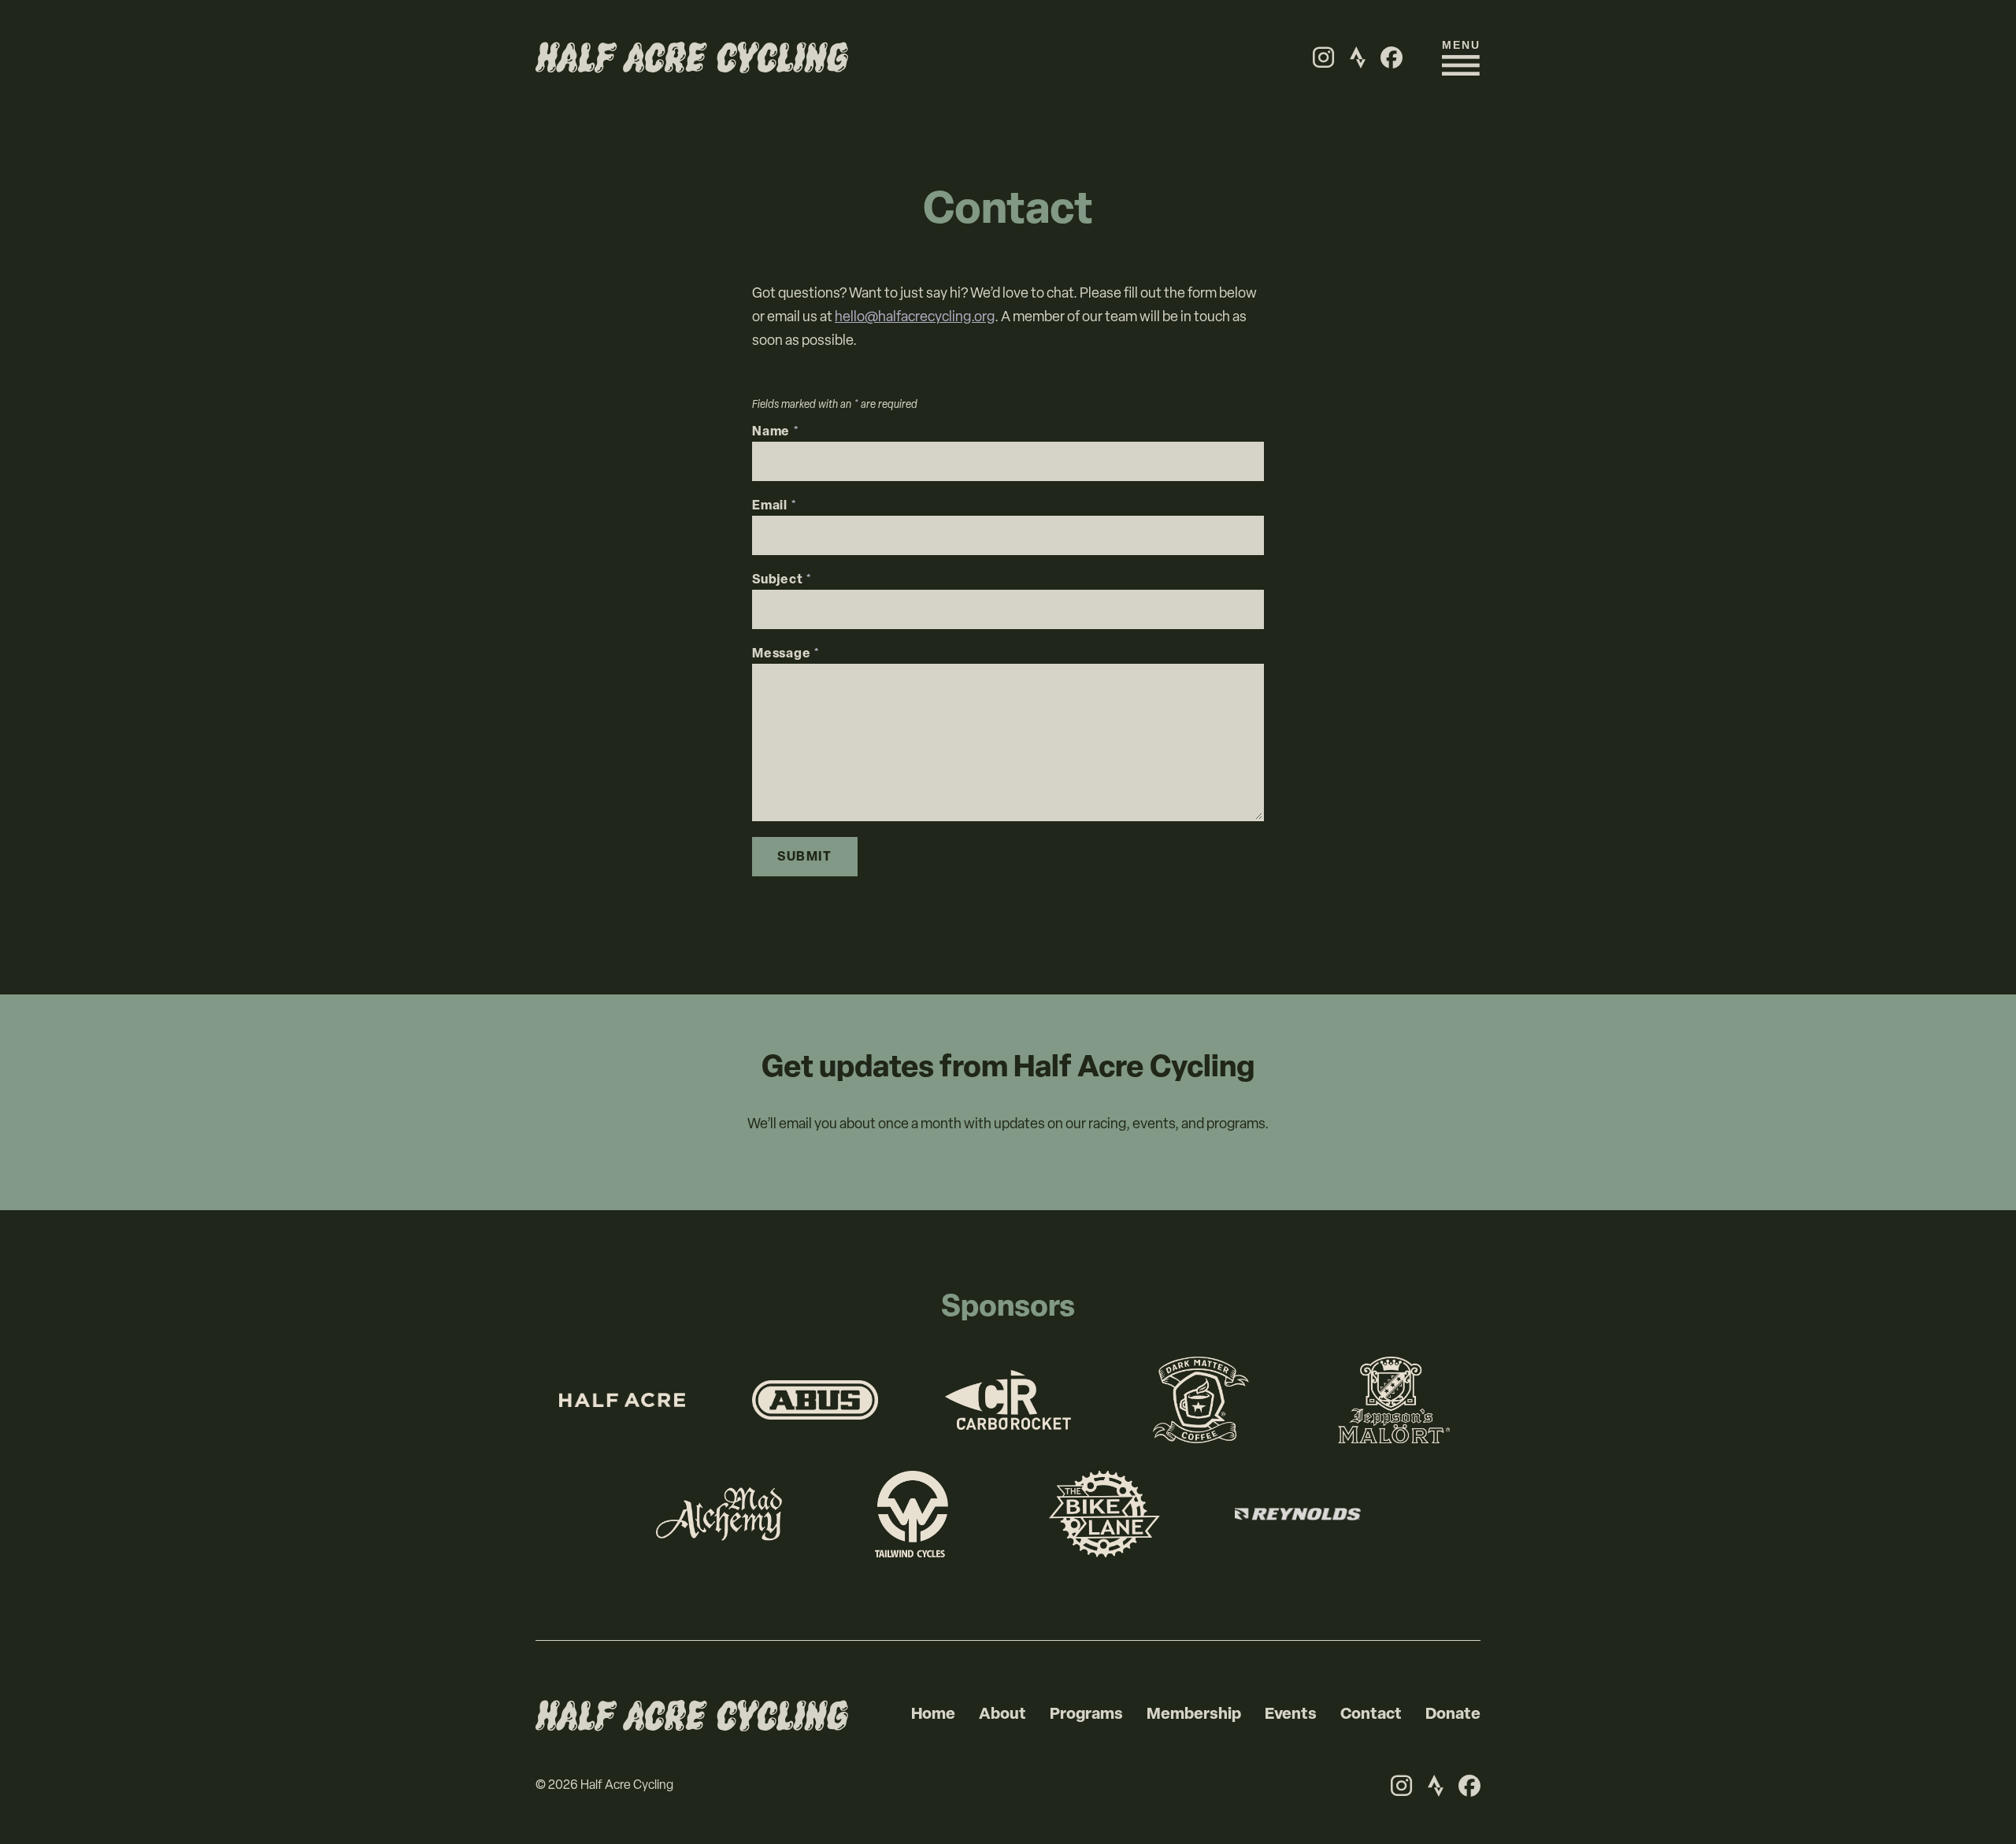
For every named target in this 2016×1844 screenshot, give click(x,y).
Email (775, 506)
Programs (1086, 1715)
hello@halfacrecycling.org (915, 318)
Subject (782, 580)
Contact (1371, 1715)
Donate (1453, 1715)
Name (776, 432)
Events (1291, 1715)
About (1002, 1715)
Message (786, 654)
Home (933, 1715)
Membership (1194, 1715)
